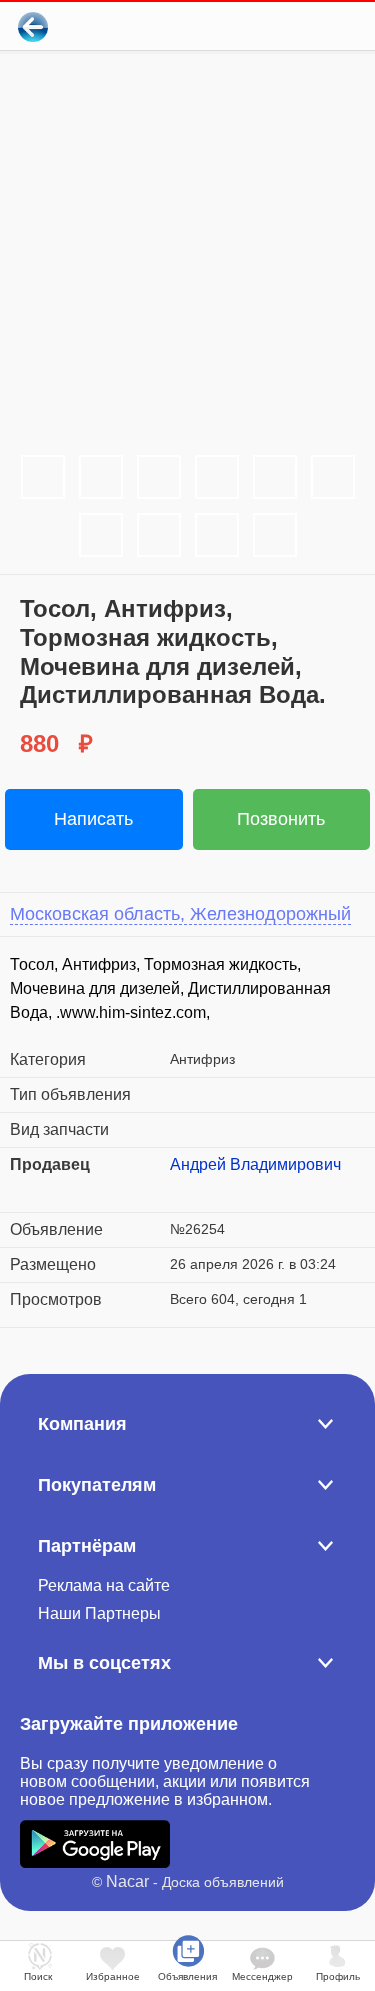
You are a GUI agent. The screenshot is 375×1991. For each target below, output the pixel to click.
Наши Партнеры (99, 1613)
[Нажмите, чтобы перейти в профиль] (185, 1189)
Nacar (127, 1881)
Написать (93, 819)
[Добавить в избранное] (278, 26)
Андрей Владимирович (255, 1164)
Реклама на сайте (104, 1585)
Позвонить (281, 819)
